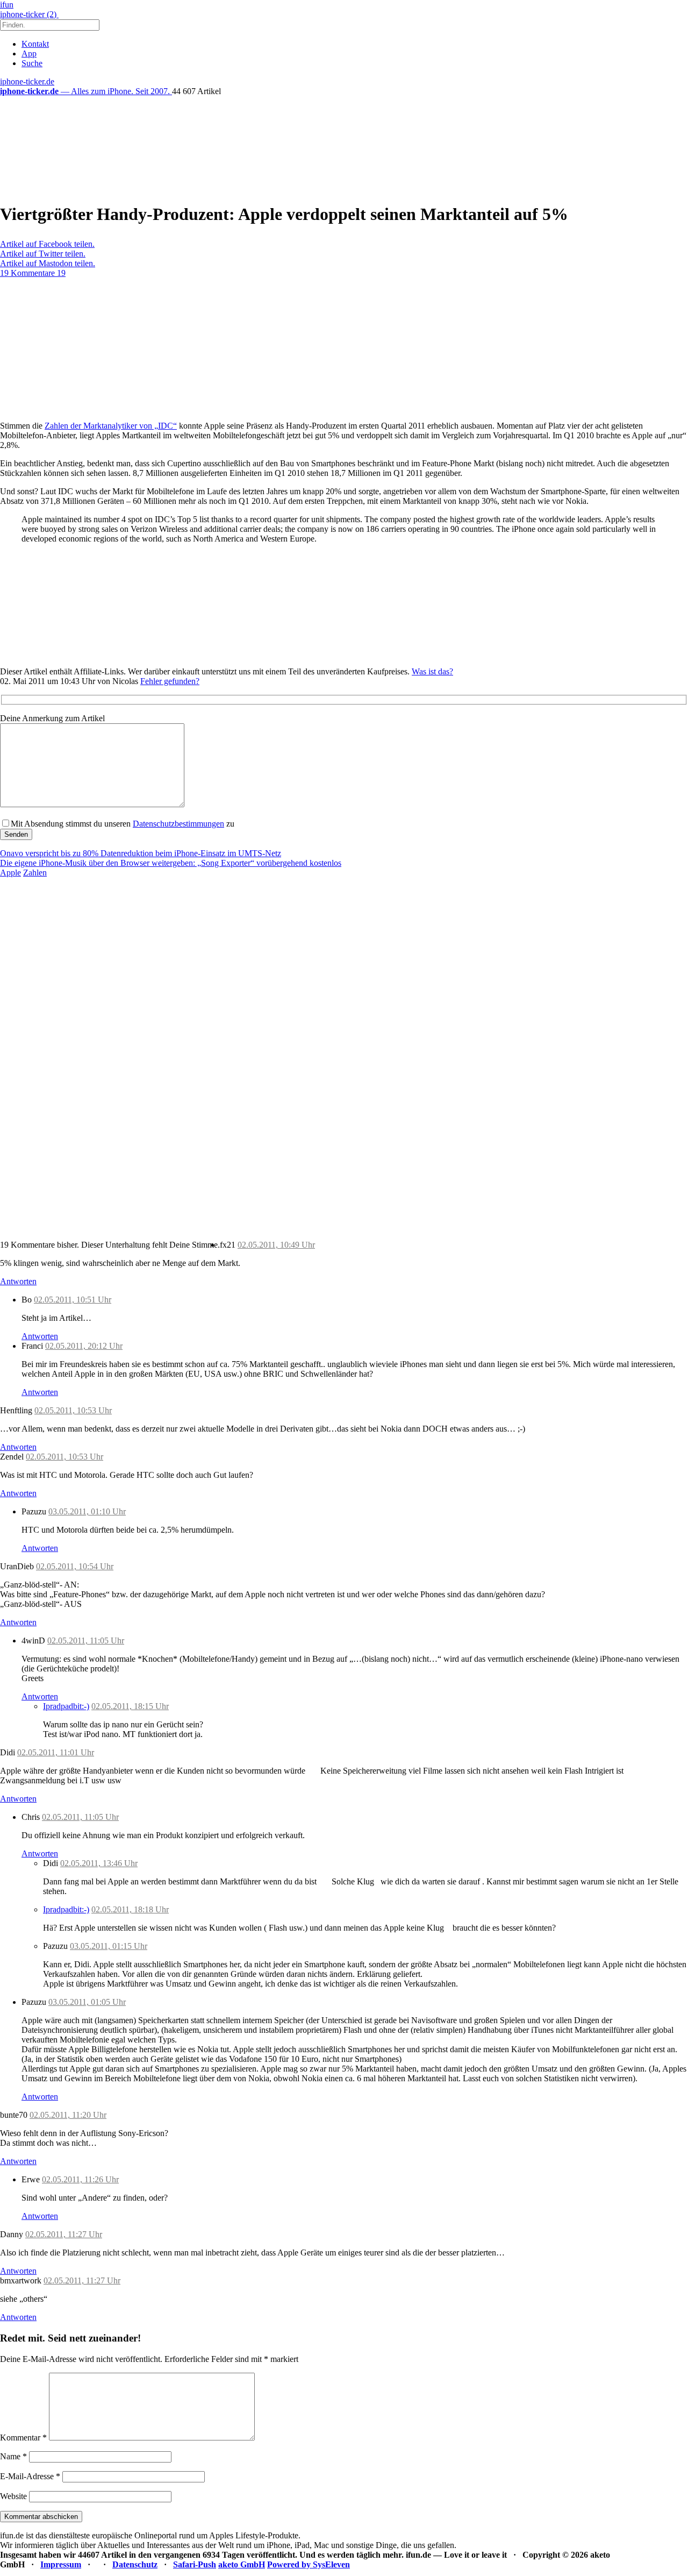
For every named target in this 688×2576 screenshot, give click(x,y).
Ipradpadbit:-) (66, 1706)
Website (13, 2496)
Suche (32, 63)
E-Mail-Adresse (30, 2476)
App (29, 54)
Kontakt (35, 44)
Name (13, 2456)
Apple (10, 873)
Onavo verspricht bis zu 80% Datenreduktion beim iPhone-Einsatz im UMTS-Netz (141, 853)
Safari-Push (195, 2564)
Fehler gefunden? (170, 681)
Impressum (61, 2564)
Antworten (18, 1281)
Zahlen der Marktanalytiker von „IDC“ (111, 426)
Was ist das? (432, 671)
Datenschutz (135, 2564)
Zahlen (35, 873)
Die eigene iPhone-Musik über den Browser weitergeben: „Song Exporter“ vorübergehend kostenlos (171, 863)
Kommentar (23, 2438)
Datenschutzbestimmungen (178, 824)
